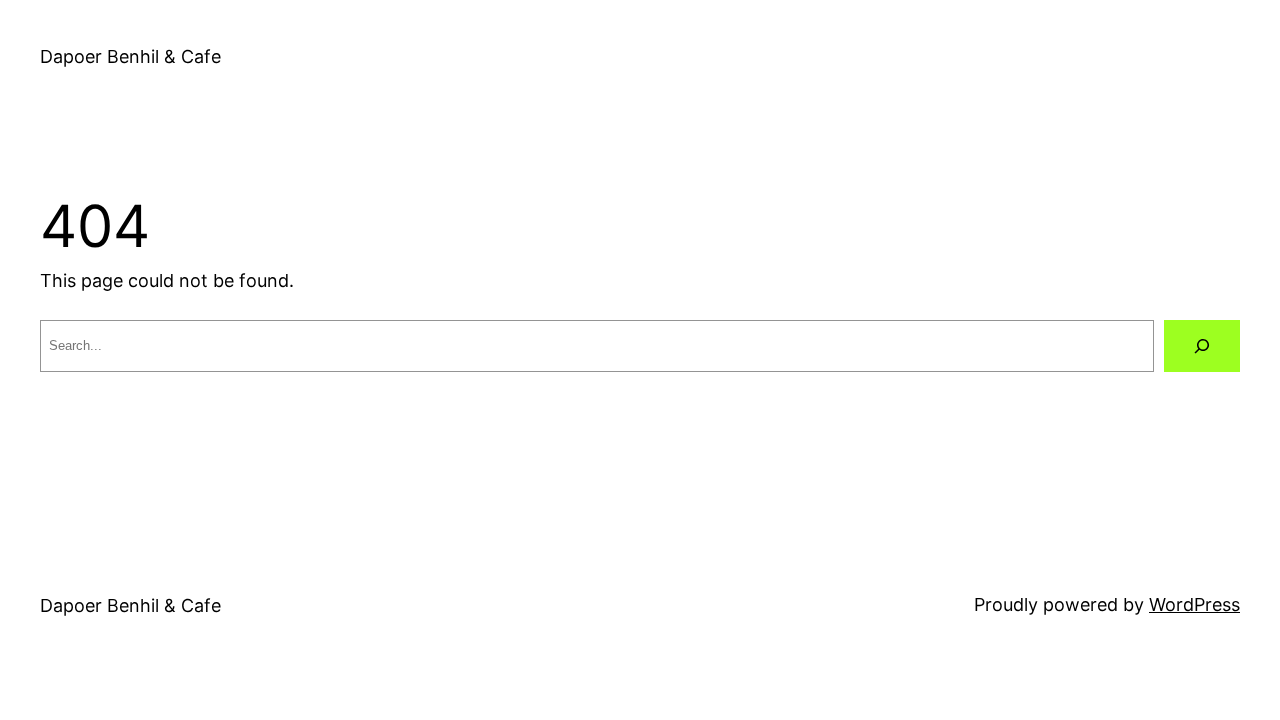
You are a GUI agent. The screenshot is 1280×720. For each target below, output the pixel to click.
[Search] (1202, 346)
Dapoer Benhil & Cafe (130, 56)
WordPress (1194, 604)
